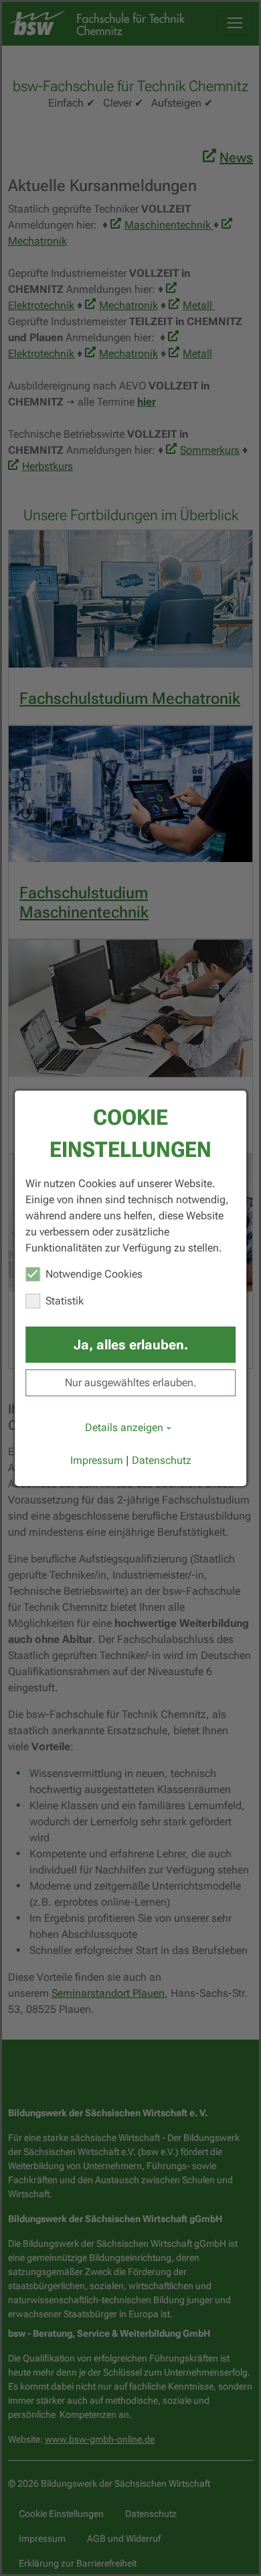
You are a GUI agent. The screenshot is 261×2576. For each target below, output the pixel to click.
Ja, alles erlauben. (131, 1345)
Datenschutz (162, 1460)
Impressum (97, 1460)
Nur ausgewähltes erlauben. (130, 1383)
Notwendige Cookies (94, 1274)
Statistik (65, 1301)
